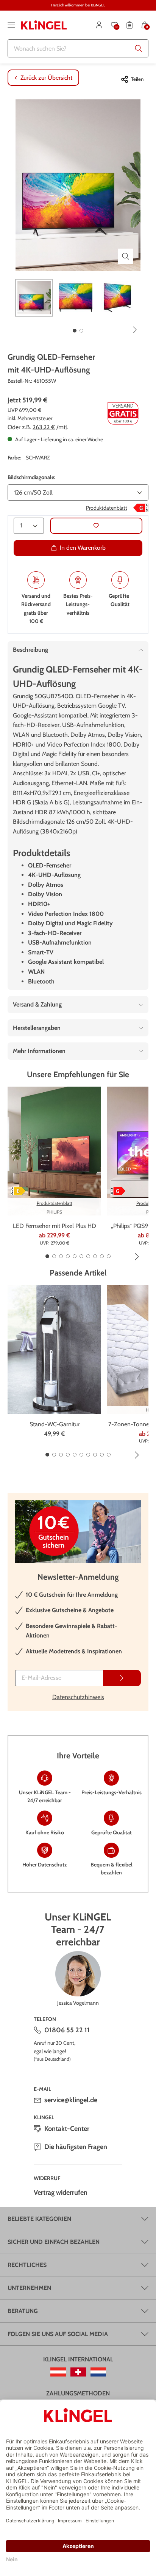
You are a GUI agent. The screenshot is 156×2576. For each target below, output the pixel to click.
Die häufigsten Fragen (76, 2147)
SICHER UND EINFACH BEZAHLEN (54, 2242)
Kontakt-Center (67, 2129)
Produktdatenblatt (107, 508)
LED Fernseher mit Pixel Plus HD (55, 1226)
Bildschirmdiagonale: (31, 477)
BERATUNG (23, 2311)
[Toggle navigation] (11, 25)
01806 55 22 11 (67, 2030)
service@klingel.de (71, 2100)
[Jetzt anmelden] (122, 1678)
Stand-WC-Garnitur (55, 1424)
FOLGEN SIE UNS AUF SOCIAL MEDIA (58, 2334)
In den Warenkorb (83, 548)
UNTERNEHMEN (29, 2288)
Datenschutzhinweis (78, 1697)
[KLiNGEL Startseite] (44, 25)
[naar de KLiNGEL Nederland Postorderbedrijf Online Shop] (98, 2372)
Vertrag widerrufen (61, 2193)
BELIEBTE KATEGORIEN (39, 2219)
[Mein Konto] (99, 25)
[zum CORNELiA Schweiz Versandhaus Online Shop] (78, 2372)
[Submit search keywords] (139, 48)
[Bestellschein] (129, 25)
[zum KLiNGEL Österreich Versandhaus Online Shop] (58, 2372)
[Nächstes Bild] (135, 330)
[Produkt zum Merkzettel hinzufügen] (96, 526)
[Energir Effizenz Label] (141, 508)
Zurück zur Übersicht (46, 78)
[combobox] (78, 48)
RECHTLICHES (27, 2265)
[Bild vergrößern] (126, 256)
